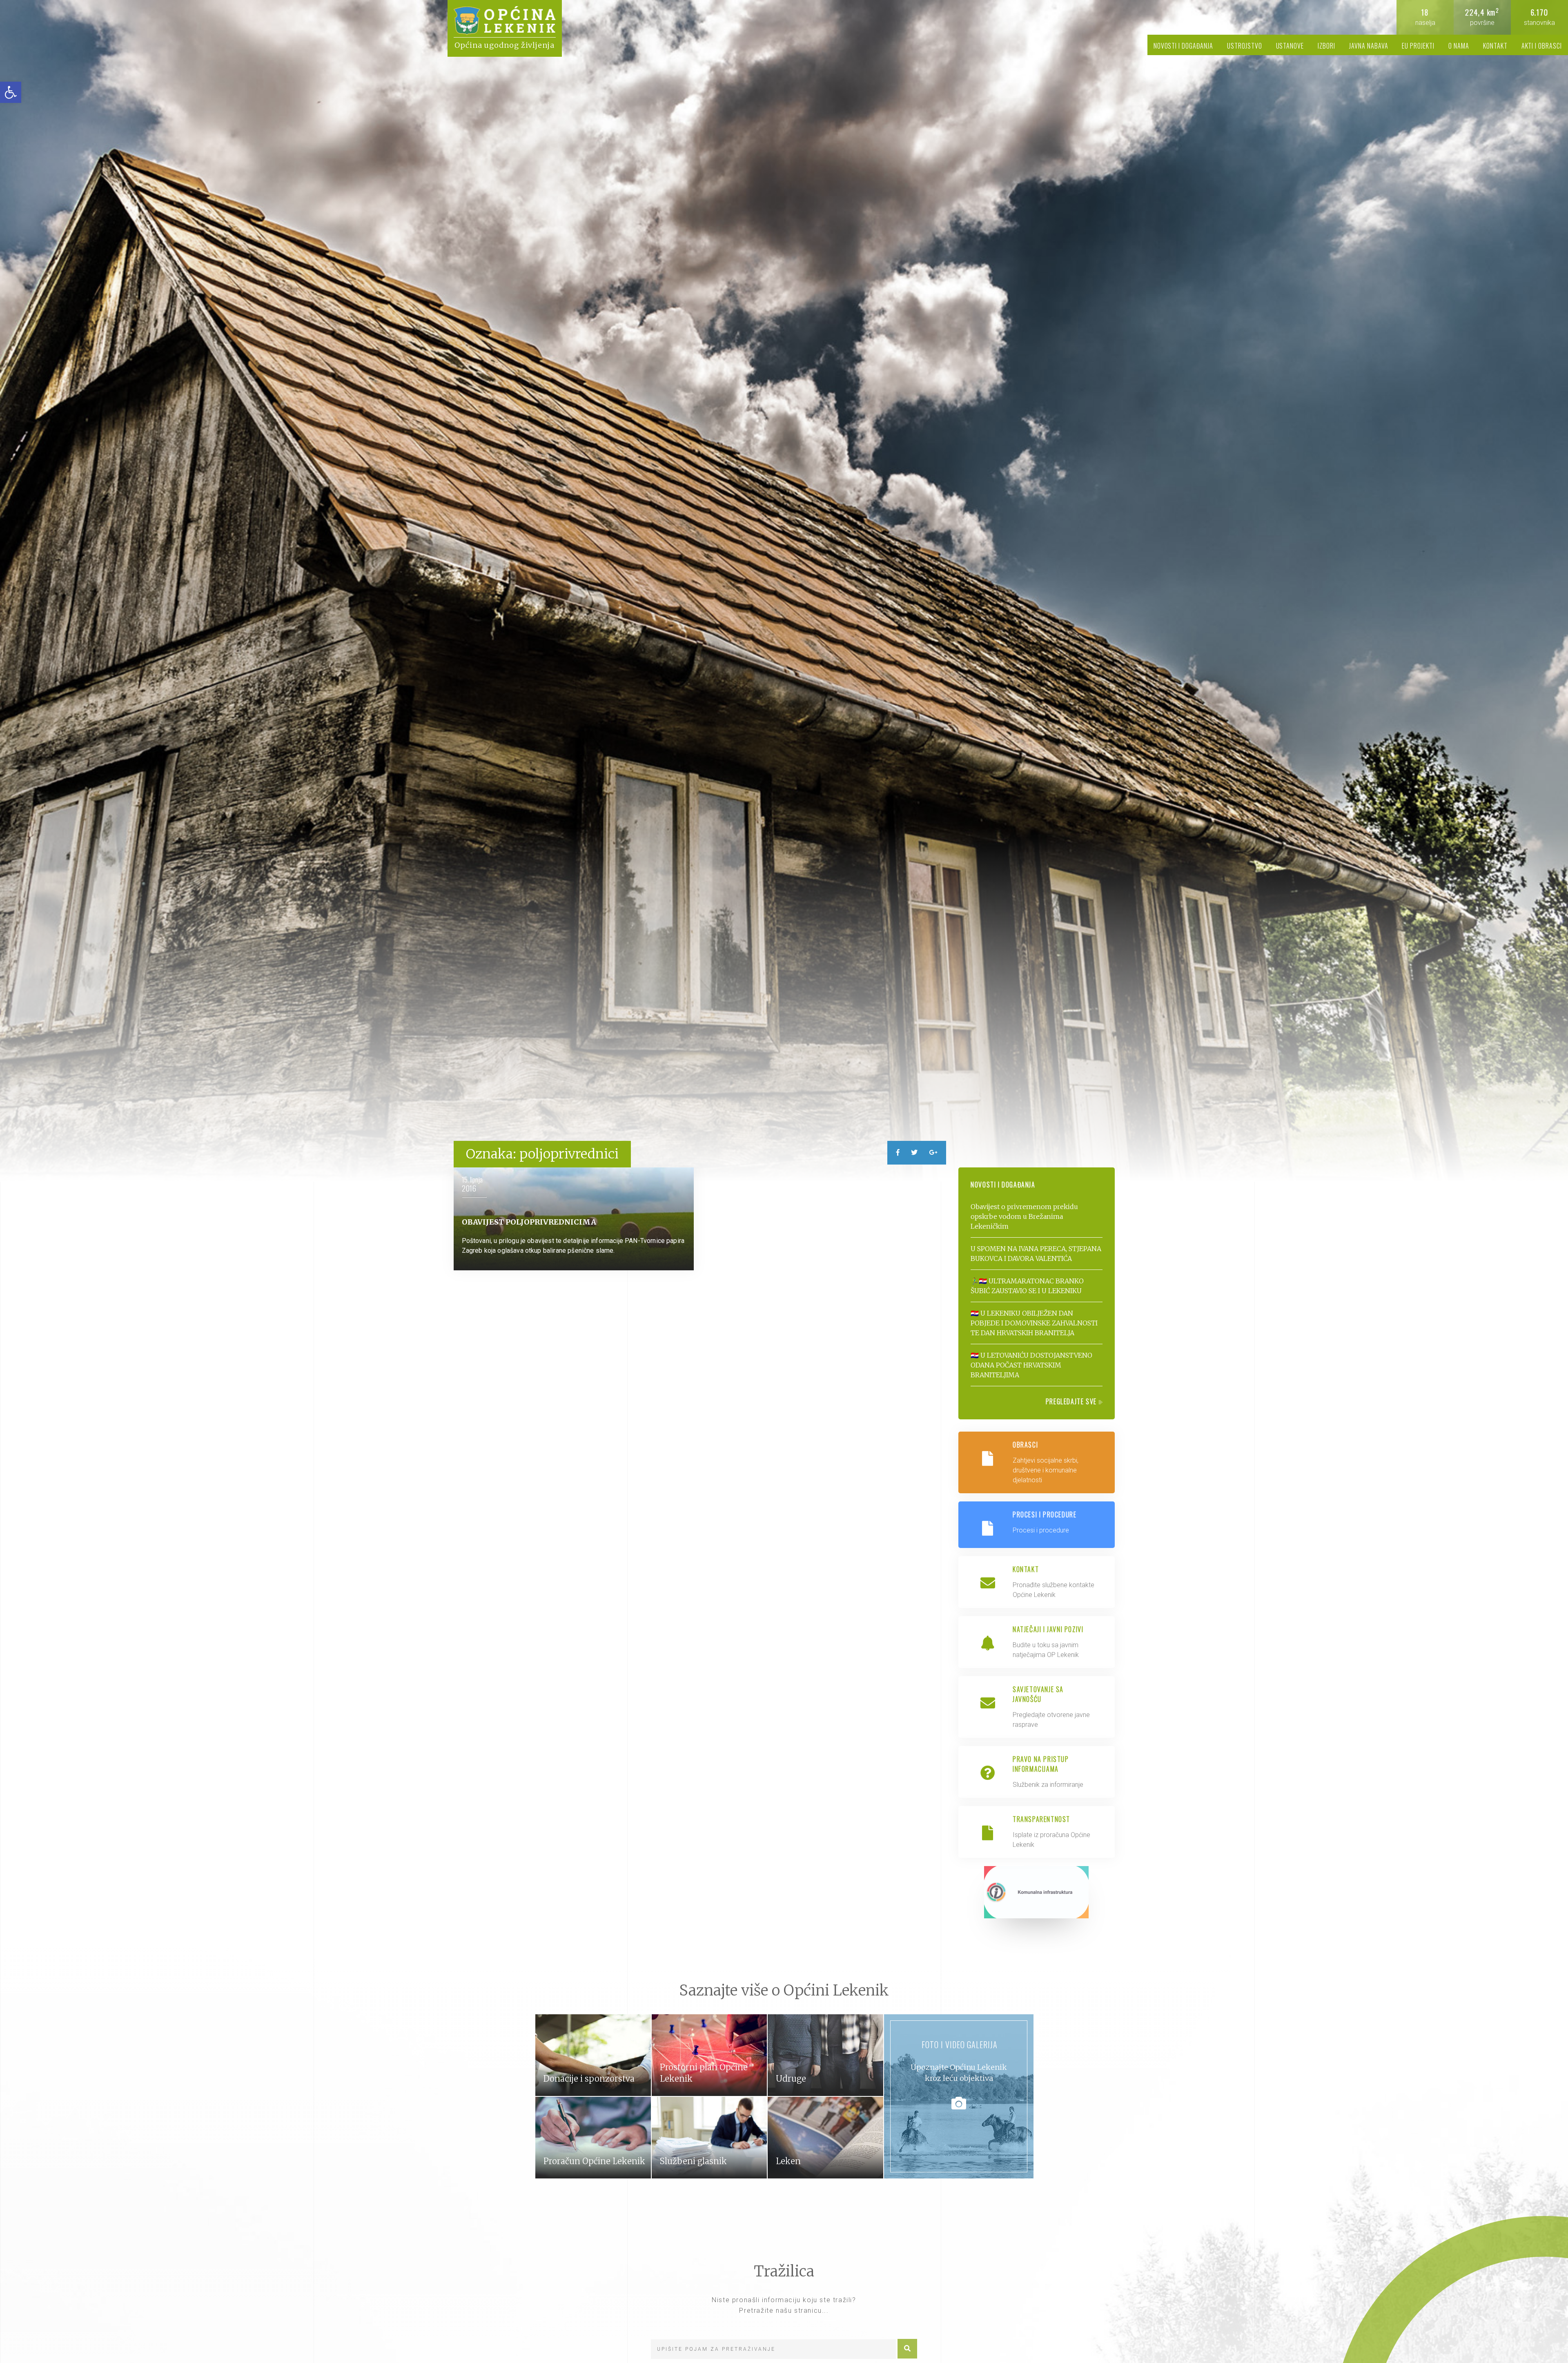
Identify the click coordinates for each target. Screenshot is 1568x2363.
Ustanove (1290, 46)
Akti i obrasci (1542, 46)
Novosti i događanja (1183, 46)
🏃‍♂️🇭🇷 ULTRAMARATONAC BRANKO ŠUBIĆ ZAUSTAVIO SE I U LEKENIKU (1027, 1286)
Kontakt (1495, 46)
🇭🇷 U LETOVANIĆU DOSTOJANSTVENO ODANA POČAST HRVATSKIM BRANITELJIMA (1031, 1365)
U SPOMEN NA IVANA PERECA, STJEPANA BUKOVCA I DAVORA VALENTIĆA (1036, 1254)
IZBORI (1326, 46)
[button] (11, 92)
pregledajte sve (1072, 1401)
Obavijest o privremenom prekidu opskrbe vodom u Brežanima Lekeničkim (1024, 1216)
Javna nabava (1369, 46)
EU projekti (1418, 46)
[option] (784, 591)
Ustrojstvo (1245, 46)
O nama (1459, 46)
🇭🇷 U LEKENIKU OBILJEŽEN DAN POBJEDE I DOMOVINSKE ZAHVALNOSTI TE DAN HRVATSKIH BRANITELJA (1034, 1323)
